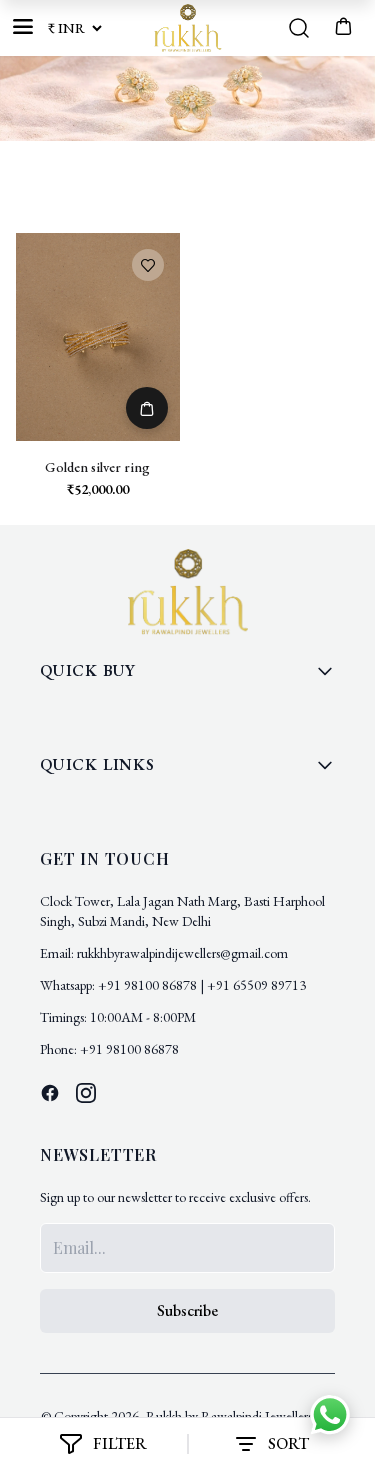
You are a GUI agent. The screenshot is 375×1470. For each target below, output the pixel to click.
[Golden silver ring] (98, 337)
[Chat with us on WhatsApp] (330, 1417)
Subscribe (187, 1310)
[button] (343, 25)
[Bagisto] (187, 28)
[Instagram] (86, 1093)
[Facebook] (50, 1093)
